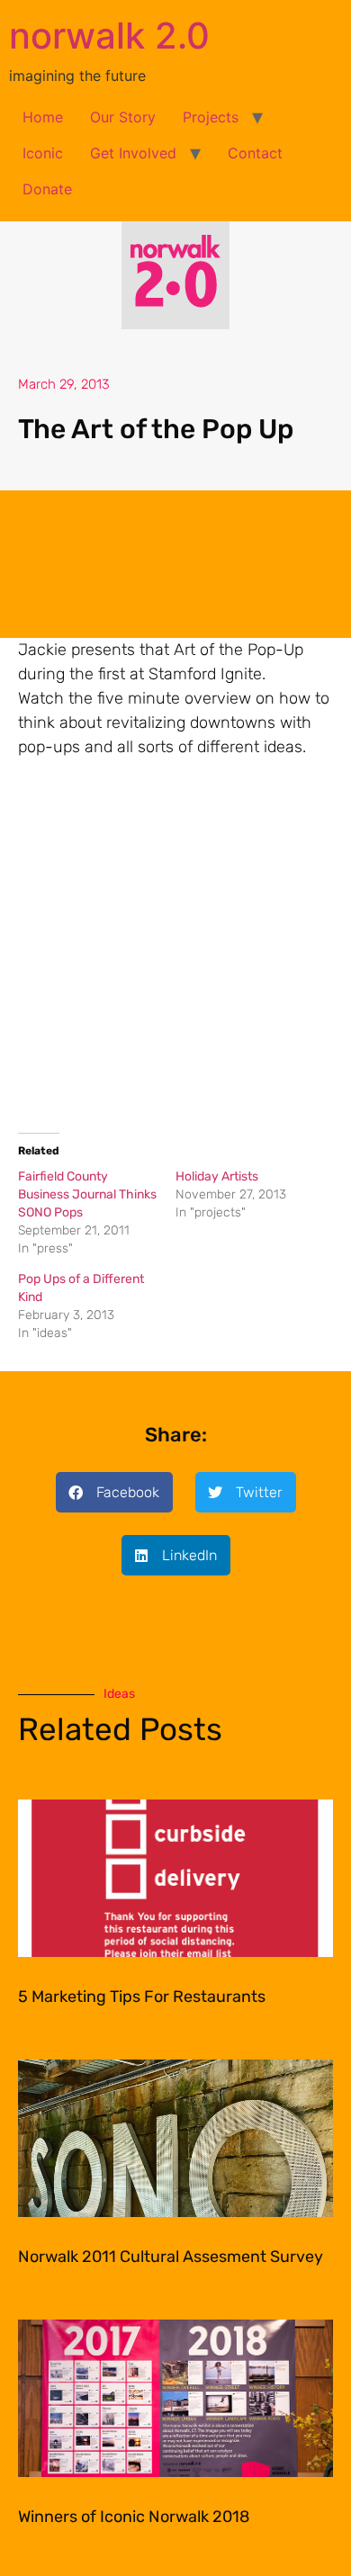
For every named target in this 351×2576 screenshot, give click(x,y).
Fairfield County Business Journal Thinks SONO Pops (87, 1194)
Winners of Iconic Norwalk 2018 (134, 2517)
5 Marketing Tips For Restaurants (142, 1997)
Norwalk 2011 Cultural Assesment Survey (171, 2257)
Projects (211, 117)
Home (43, 117)
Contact (255, 153)
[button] (114, 1492)
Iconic (43, 153)
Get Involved (133, 153)
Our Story (123, 117)
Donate (47, 189)
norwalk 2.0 (109, 36)
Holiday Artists (217, 1176)
